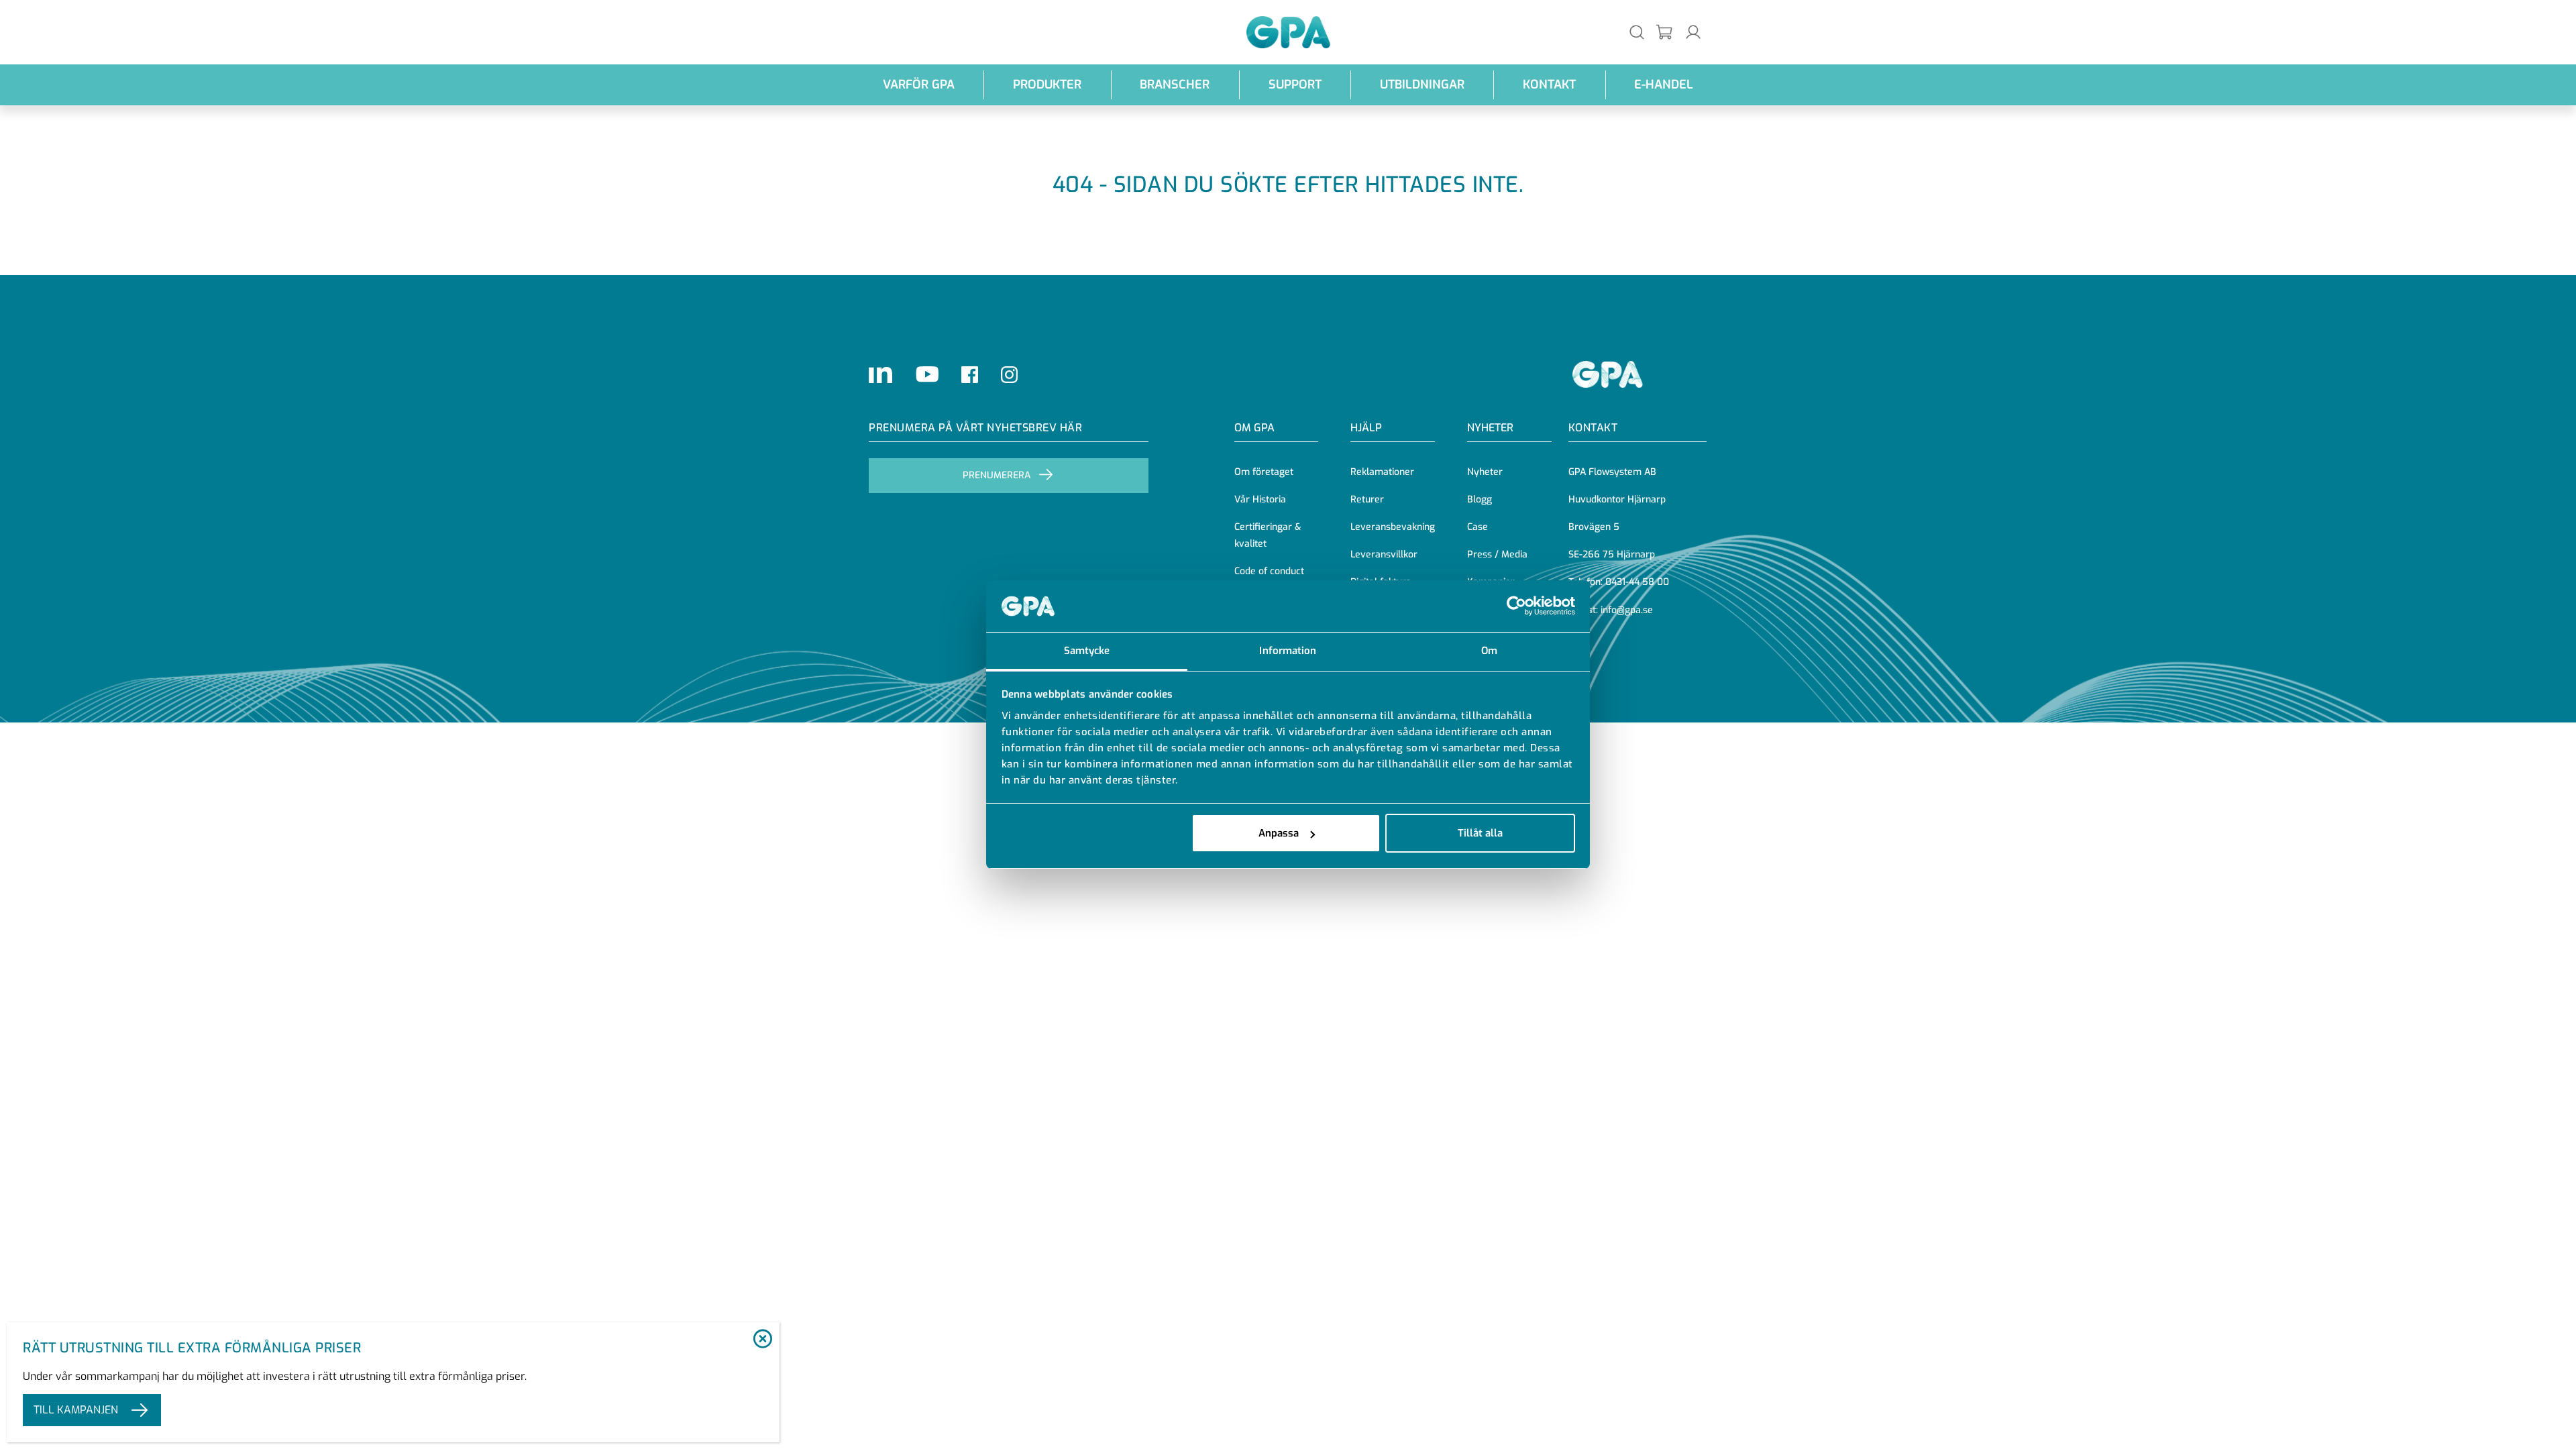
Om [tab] (1489, 651)
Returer (1367, 499)
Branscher (1175, 85)
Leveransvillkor (1384, 554)
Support (1295, 85)
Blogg (1480, 499)
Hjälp (1366, 428)
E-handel (1664, 85)
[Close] (762, 1340)
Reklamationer (1382, 472)
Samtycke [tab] (1087, 651)
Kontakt (1549, 85)
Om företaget (1264, 472)
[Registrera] (1665, 33)
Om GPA (1254, 428)
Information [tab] (1288, 651)
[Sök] (1637, 32)
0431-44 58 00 (1637, 582)
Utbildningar (1422, 85)
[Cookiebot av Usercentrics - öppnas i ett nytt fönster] (1516, 606)
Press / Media (1497, 554)
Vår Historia (1260, 499)
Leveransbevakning (1393, 527)
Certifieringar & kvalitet (1268, 535)
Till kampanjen (76, 1410)
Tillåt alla (1480, 833)
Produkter (1047, 85)
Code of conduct (1269, 571)
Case (1478, 527)
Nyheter (1485, 472)
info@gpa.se (1627, 610)
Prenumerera (997, 475)
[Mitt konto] (1693, 32)
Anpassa (1279, 833)
